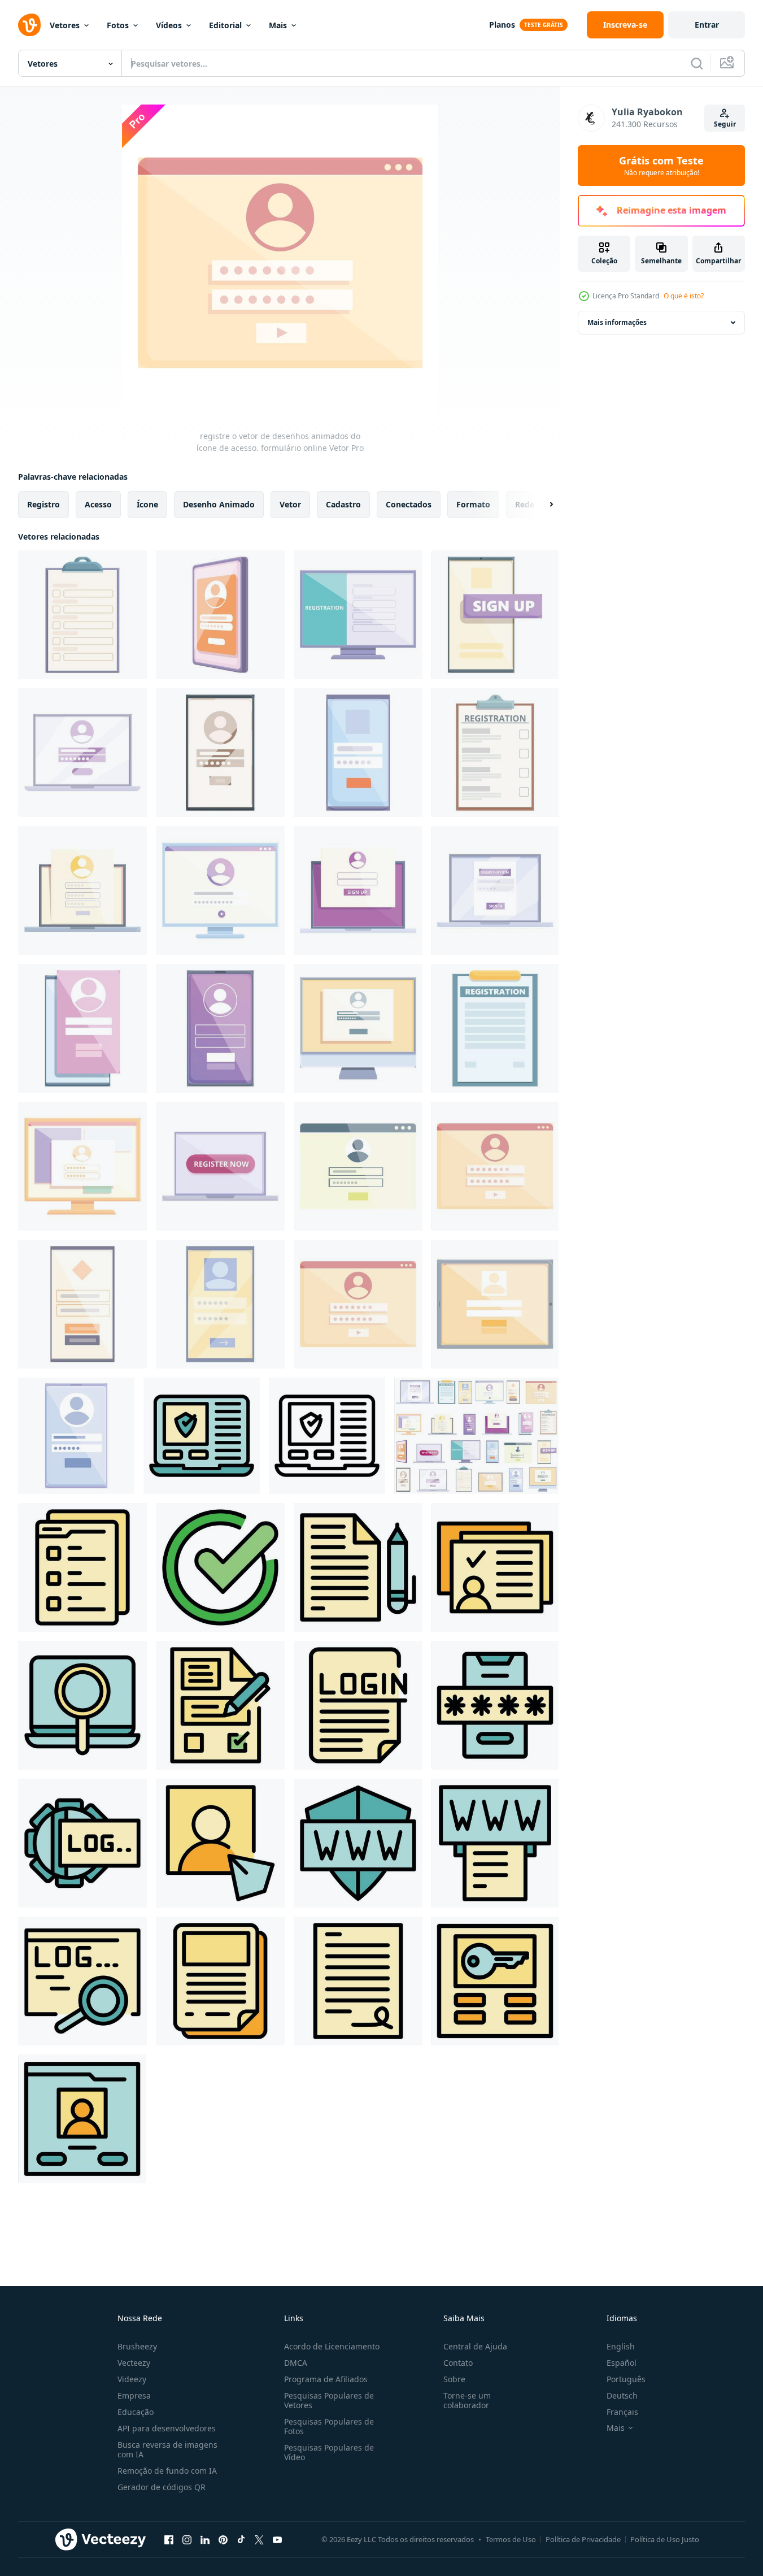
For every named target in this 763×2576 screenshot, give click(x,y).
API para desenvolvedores (167, 2428)
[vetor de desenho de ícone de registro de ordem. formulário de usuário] (220, 1304)
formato (473, 504)
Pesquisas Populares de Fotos (329, 2426)
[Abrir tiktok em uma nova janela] (241, 2539)
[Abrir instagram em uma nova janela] (187, 2539)
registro (43, 504)
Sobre (454, 2379)
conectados (409, 504)
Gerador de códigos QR (162, 2487)
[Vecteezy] (29, 25)
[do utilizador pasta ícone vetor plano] (82, 1567)
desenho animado (219, 504)
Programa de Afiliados (326, 2379)
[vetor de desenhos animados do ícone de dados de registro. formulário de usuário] (495, 1028)
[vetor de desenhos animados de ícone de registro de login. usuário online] (358, 1028)
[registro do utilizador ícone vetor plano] (82, 1843)
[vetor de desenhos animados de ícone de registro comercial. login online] (358, 890)
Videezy (132, 2379)
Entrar (707, 25)
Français (622, 2412)
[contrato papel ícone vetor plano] (358, 1567)
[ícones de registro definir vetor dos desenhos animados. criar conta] (476, 1436)
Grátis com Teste (661, 166)
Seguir (725, 124)
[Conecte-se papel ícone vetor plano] (358, 1705)
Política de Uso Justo (665, 2539)
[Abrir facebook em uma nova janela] (169, 2539)
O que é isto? (684, 296)
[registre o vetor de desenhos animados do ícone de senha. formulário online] (82, 1028)
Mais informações (617, 322)
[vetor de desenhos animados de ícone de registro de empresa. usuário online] (220, 890)
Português (626, 2379)
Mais (278, 25)
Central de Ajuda (475, 2346)
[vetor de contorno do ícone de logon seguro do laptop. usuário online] (327, 1436)
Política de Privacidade (583, 2539)
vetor (290, 504)
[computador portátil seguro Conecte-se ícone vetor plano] (202, 1436)
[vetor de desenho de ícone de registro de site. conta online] (220, 1028)
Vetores (65, 25)
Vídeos (169, 25)
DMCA (296, 2363)
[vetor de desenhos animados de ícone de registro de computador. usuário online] (82, 890)
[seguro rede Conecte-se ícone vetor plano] (358, 1843)
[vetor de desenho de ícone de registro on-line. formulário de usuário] (220, 753)
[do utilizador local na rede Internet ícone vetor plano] (82, 2119)
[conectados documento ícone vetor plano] (220, 1981)
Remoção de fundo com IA (167, 2471)
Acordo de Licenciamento (332, 2346)
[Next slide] (542, 505)
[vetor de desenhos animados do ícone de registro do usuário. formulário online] (220, 615)
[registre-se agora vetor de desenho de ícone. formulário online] (220, 1166)
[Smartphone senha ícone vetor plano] (495, 1705)
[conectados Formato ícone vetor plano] (358, 1981)
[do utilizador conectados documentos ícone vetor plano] (495, 1567)
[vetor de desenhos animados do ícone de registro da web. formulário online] (358, 753)
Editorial (225, 25)
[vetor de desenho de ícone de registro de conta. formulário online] (76, 1436)
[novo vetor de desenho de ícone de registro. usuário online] (495, 1304)
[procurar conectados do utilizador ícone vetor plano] (82, 1705)
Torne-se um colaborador (467, 2400)
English (621, 2346)
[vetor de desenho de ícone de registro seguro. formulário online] (495, 890)
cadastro (343, 504)
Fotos (118, 25)
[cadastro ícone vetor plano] (220, 1843)
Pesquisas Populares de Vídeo (329, 2452)
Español (622, 2363)
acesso (98, 504)
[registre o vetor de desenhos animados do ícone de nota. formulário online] (82, 1166)
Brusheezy (137, 2346)
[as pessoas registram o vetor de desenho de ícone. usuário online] (358, 615)
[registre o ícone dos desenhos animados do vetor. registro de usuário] (82, 615)
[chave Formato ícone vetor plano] (495, 1981)
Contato (458, 2363)
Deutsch (622, 2395)
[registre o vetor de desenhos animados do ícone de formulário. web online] (358, 1166)
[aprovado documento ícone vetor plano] (220, 1567)
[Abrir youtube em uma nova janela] (277, 2539)
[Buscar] (697, 63)
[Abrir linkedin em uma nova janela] (205, 2539)
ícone (147, 504)
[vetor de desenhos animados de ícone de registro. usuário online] (82, 753)
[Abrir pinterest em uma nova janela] (223, 2539)
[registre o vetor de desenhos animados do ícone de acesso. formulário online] (495, 1166)
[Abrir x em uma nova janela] (259, 2539)
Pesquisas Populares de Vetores (329, 2400)
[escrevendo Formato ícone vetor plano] (220, 1705)
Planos (502, 25)
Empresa (134, 2395)
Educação (136, 2412)
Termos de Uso (511, 2539)
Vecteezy (134, 2363)
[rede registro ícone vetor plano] (495, 1843)
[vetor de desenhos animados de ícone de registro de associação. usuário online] (358, 1304)
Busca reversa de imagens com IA (167, 2449)
